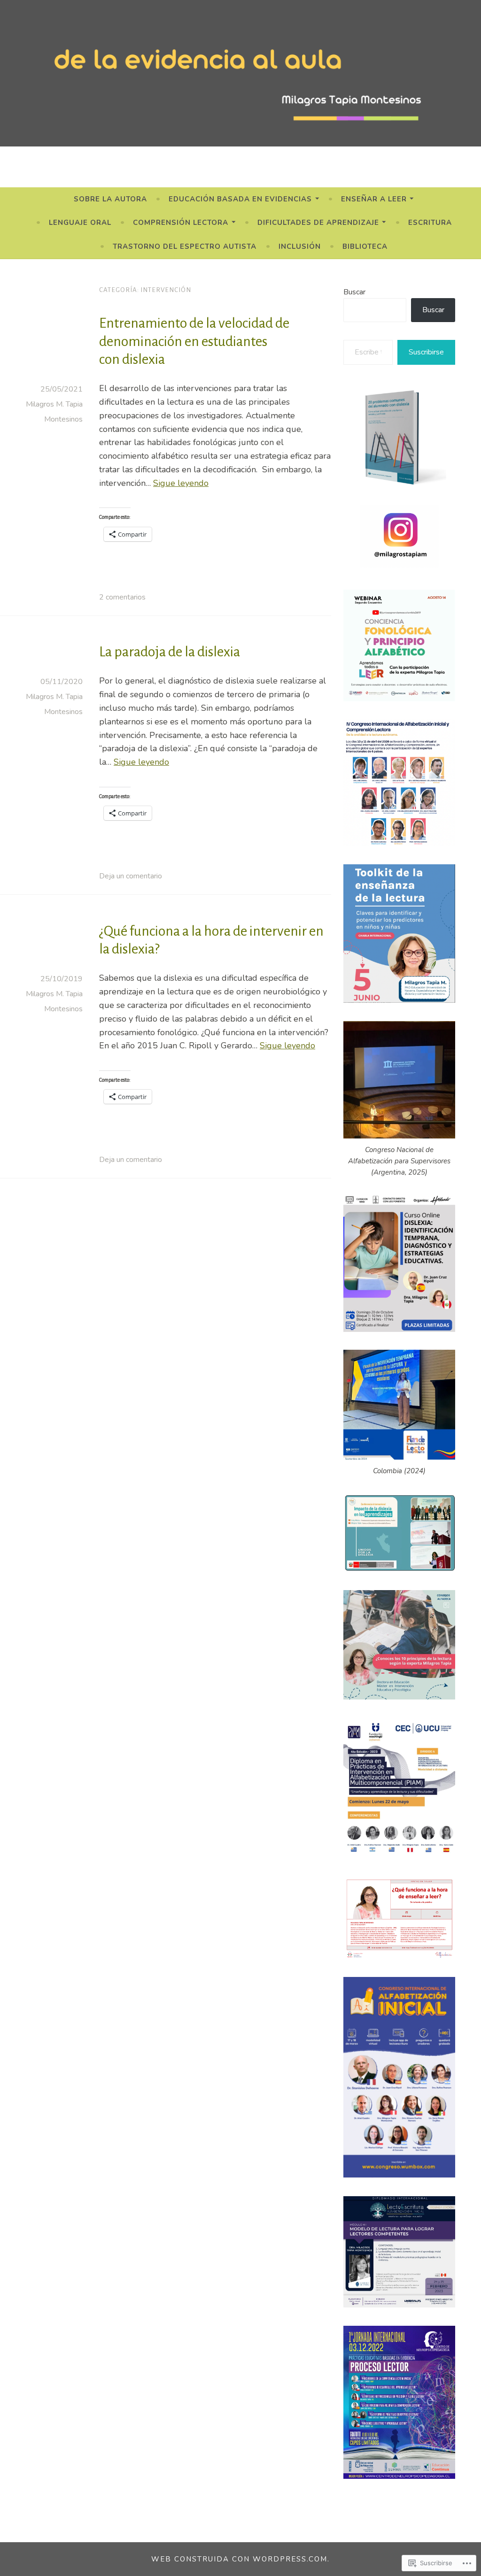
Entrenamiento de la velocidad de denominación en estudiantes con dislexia (194, 341)
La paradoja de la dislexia (170, 652)
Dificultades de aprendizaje (318, 223)
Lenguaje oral (80, 223)
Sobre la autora (110, 199)
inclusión (300, 246)
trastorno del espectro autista (185, 246)
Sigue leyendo (181, 483)
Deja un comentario (131, 876)
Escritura (430, 223)
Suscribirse (426, 352)
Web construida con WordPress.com (239, 2559)
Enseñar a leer (374, 199)
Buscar (354, 292)
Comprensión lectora (181, 223)
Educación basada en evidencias (240, 199)
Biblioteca (365, 246)
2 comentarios (122, 597)
